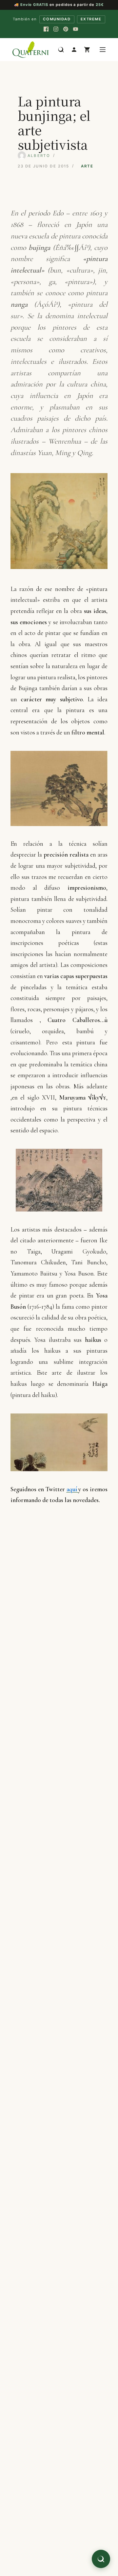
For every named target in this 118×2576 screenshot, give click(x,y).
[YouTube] (75, 29)
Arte (87, 166)
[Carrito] (87, 50)
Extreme (91, 19)
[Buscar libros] (61, 50)
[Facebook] (46, 29)
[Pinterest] (66, 29)
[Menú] (103, 50)
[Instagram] (56, 29)
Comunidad (57, 19)
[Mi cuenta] (74, 50)
